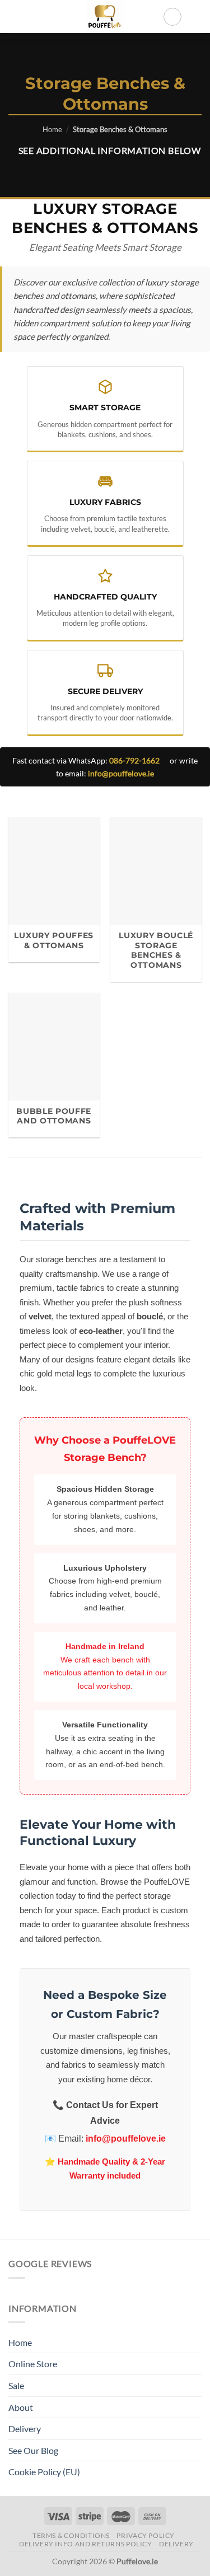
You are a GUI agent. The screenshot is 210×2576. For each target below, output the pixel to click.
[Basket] (196, 17)
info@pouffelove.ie (121, 773)
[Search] (172, 17)
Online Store (33, 2364)
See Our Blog (33, 2450)
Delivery (25, 2429)
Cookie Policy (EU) (44, 2472)
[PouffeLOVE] (105, 17)
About (21, 2407)
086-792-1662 (134, 760)
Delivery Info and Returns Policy (86, 2544)
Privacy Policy (146, 2535)
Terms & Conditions (71, 2535)
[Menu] (15, 17)
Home (52, 129)
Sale (16, 2385)
